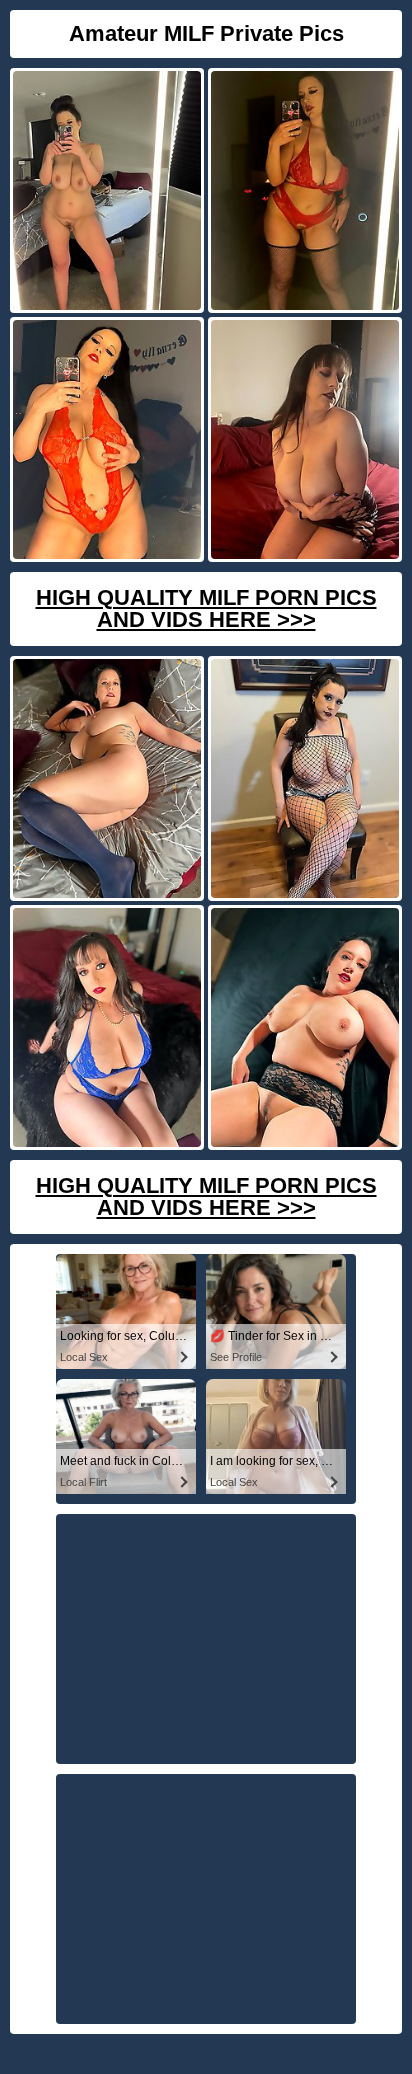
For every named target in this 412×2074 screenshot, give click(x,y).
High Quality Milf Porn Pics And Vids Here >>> (206, 608)
